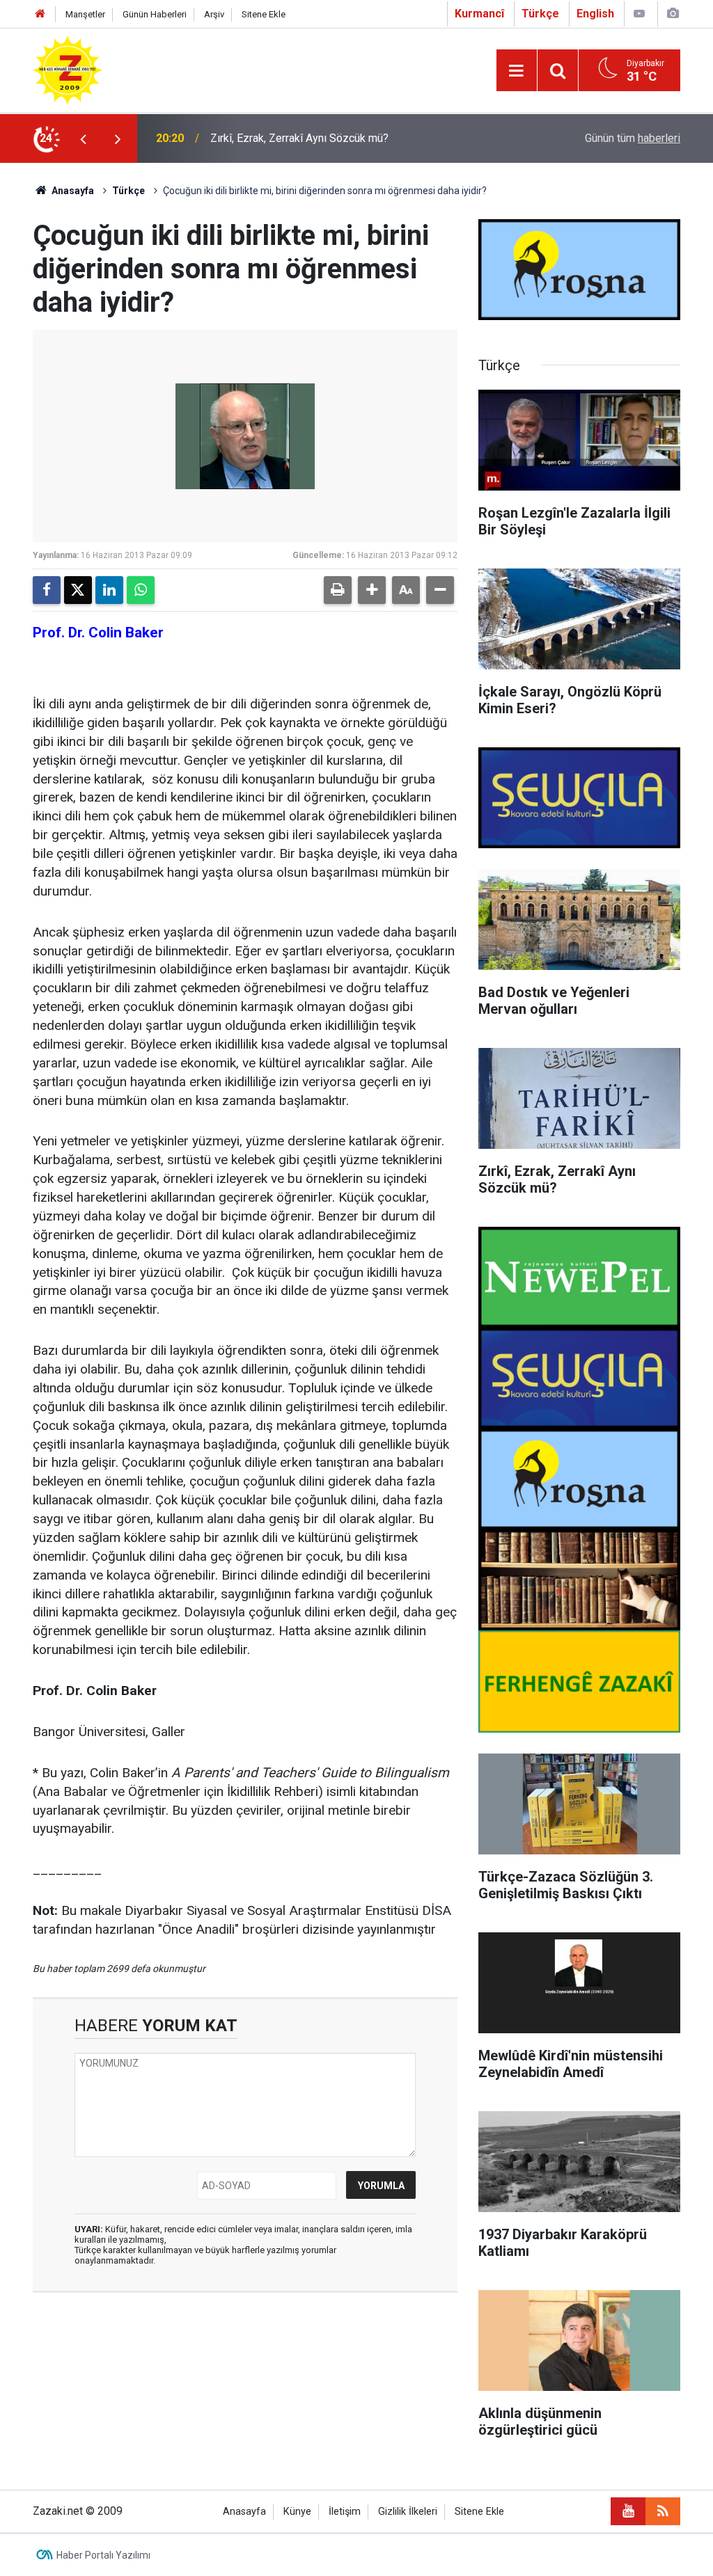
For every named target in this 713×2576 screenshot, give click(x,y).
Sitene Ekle (264, 14)
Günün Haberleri (155, 14)
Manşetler (85, 14)
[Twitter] (78, 590)
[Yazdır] (338, 590)
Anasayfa (72, 191)
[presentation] (83, 138)
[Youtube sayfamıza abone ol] (628, 2511)
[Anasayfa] (40, 14)
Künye (297, 2512)
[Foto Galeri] (673, 14)
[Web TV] (639, 14)
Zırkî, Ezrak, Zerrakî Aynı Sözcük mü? (299, 138)
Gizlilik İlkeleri (408, 2512)
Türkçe (128, 191)
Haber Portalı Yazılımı (103, 2555)
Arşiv (214, 14)
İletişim (345, 2512)
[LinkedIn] (109, 590)
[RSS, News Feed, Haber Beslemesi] (663, 2511)
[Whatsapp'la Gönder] (141, 590)
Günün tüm (633, 138)
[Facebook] (47, 590)
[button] (372, 590)
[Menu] (517, 71)
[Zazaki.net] (68, 69)
